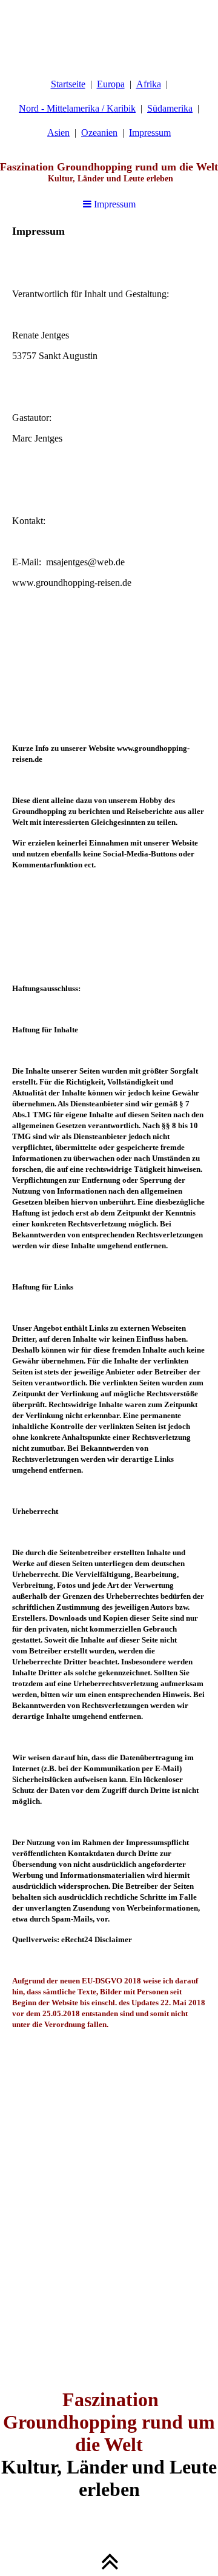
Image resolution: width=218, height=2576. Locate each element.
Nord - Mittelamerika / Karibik (77, 108)
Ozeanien (99, 133)
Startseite (68, 84)
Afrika (149, 84)
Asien (58, 133)
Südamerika (170, 108)
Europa (111, 84)
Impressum (150, 133)
